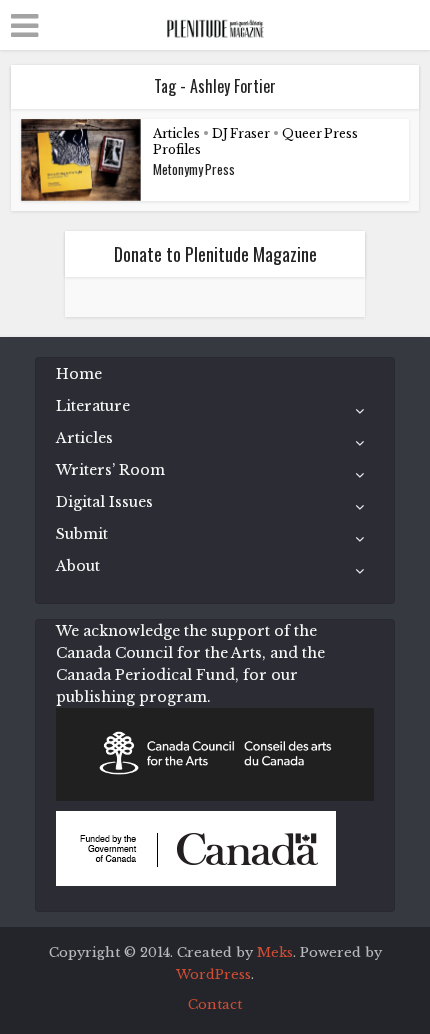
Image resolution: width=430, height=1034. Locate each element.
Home (79, 374)
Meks (275, 952)
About (78, 566)
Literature (93, 406)
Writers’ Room (110, 470)
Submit (82, 534)
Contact (215, 1004)
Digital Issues (104, 502)
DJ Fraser (241, 133)
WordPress (213, 974)
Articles (176, 133)
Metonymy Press (194, 169)
